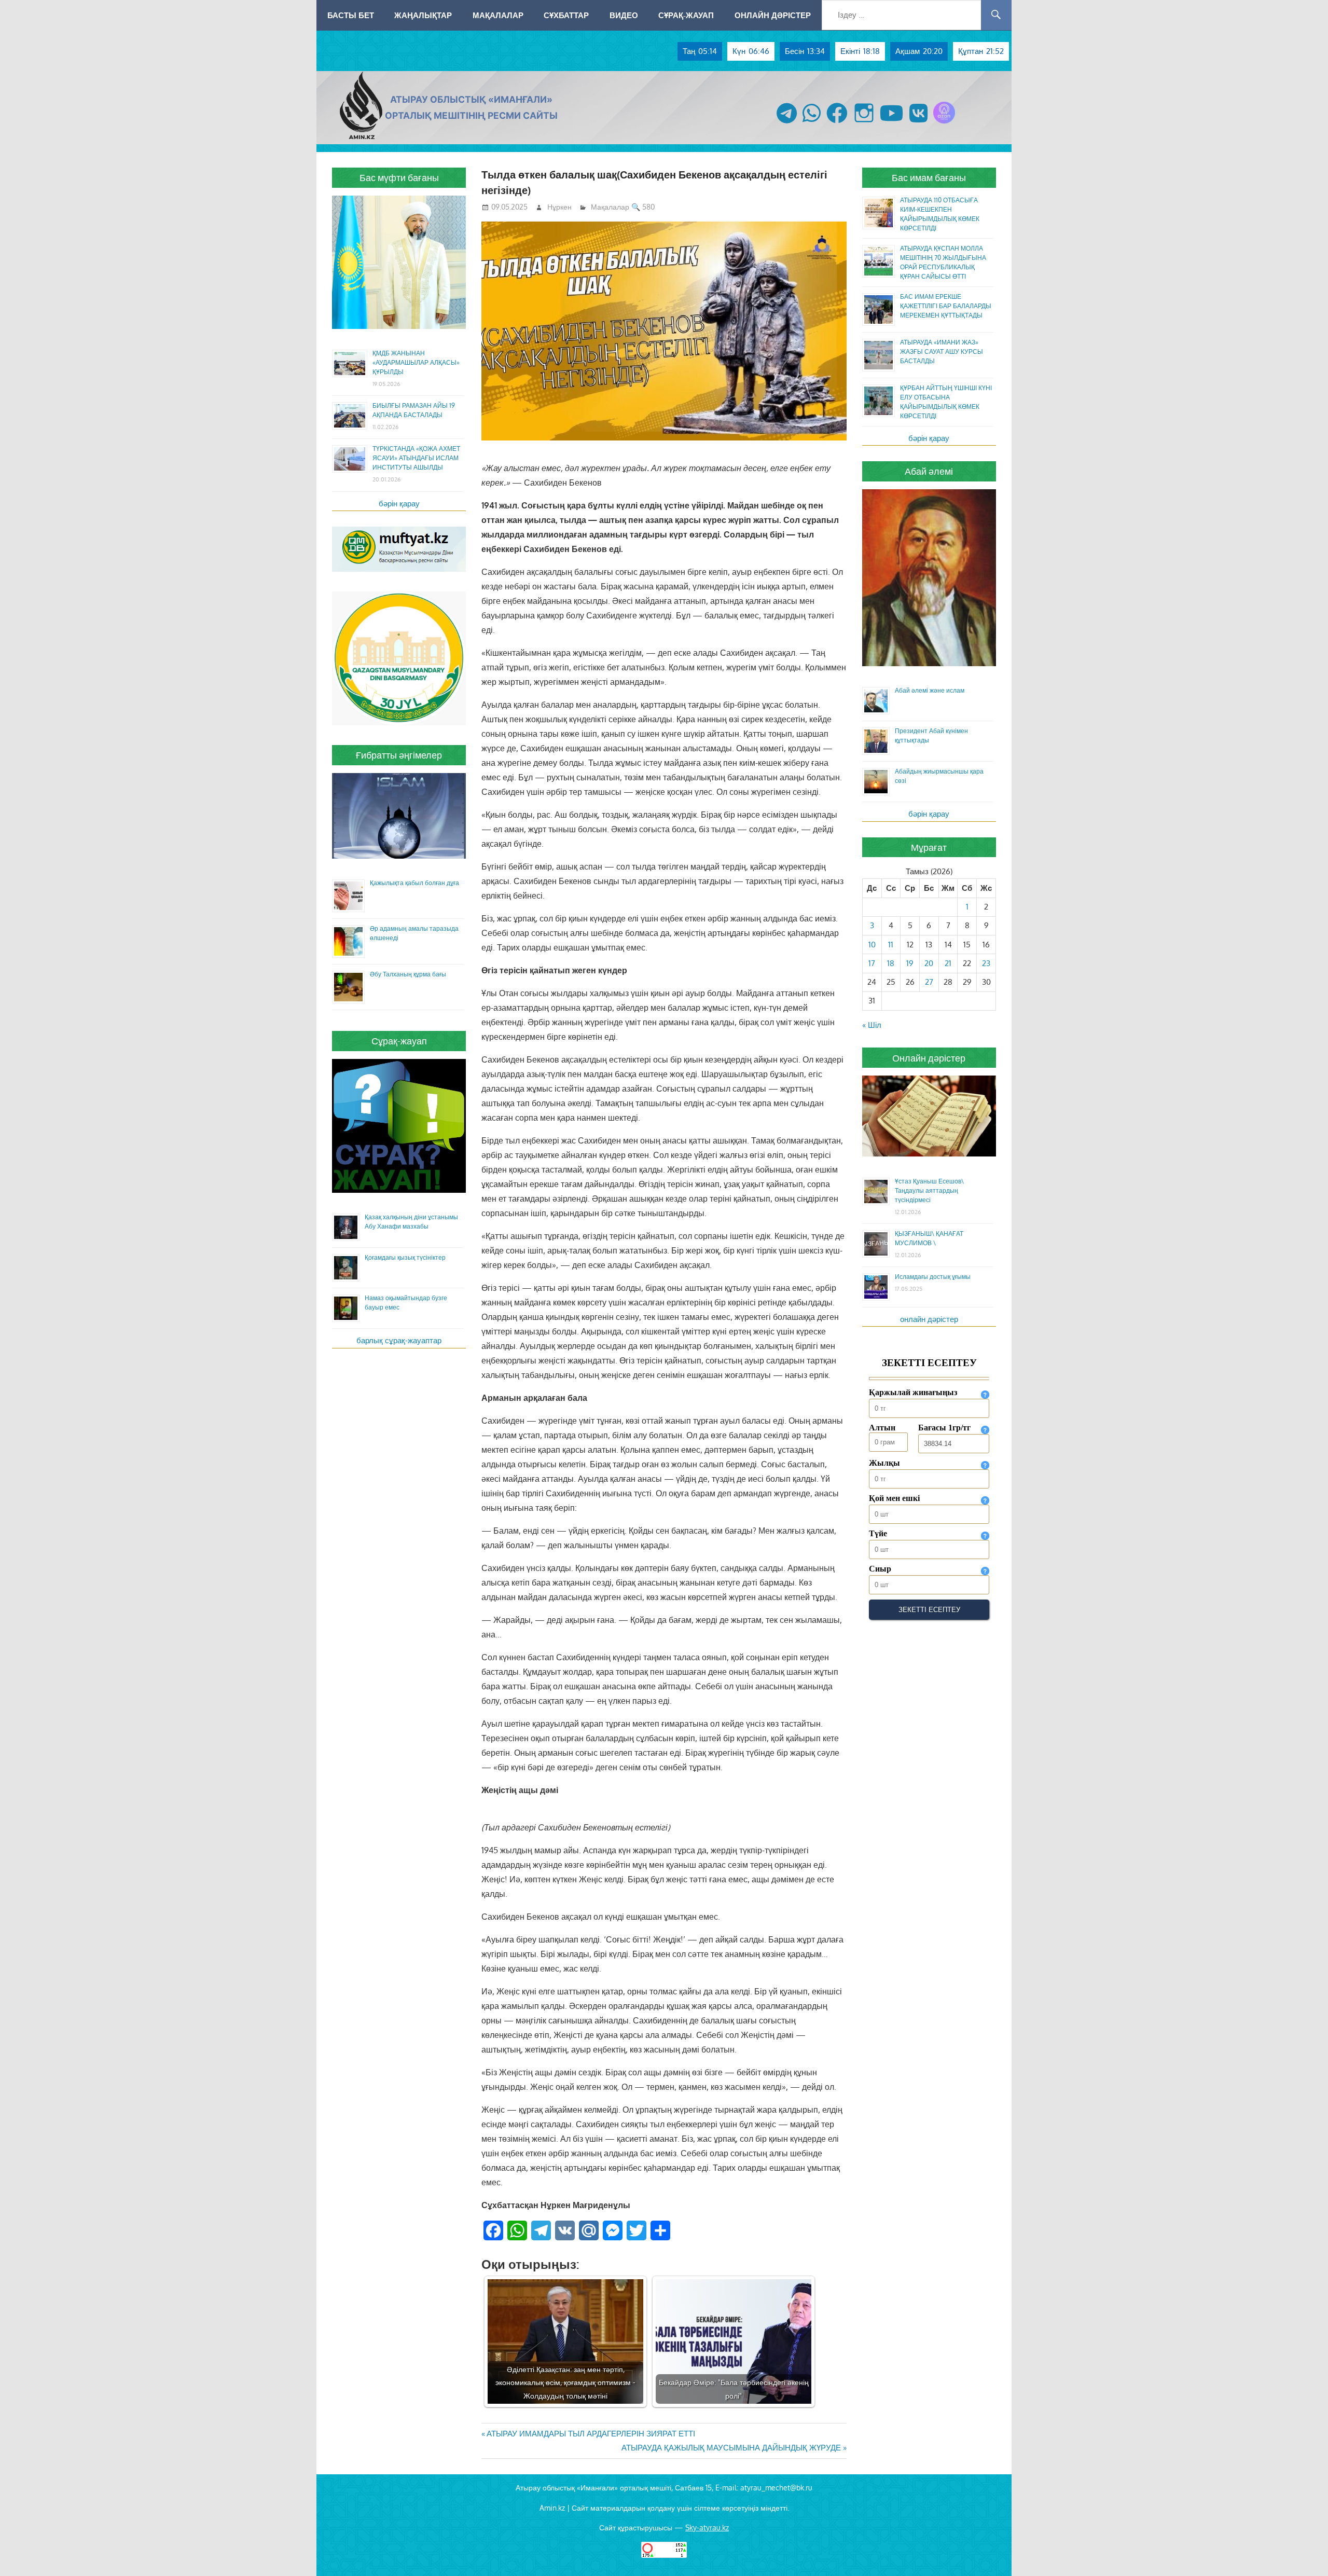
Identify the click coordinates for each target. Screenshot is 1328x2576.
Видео (624, 15)
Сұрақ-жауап (686, 15)
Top (1303, 2551)
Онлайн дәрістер (773, 15)
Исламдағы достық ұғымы (933, 1277)
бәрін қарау (399, 504)
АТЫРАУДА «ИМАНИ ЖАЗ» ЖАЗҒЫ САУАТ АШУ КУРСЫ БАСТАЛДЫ (942, 352)
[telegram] (787, 123)
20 (929, 963)
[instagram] (864, 123)
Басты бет (351, 15)
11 (891, 945)
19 (910, 963)
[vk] (918, 123)
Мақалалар (498, 15)
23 (986, 963)
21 (948, 963)
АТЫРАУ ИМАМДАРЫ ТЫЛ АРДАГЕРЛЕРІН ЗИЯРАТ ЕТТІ (591, 2434)
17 (872, 963)
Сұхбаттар (566, 15)
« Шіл (872, 1025)
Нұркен (559, 207)
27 (929, 982)
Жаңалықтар (423, 15)
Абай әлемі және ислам (930, 690)
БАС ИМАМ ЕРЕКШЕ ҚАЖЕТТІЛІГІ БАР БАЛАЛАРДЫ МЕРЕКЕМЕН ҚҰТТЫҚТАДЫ (946, 306)
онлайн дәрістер (929, 1319)
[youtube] (892, 123)
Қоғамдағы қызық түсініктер (405, 1257)
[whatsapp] (812, 123)
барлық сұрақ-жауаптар (399, 1340)
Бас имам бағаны (929, 177)
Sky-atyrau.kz (707, 2527)
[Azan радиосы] (944, 123)
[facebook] (837, 123)
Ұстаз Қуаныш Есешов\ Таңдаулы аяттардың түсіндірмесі (929, 1190)
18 (891, 963)
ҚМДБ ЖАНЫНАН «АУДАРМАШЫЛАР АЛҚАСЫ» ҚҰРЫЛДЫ (416, 362)
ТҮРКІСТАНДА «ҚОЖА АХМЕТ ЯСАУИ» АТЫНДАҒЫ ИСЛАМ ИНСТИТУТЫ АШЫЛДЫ (416, 458)
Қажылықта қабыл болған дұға (414, 883)
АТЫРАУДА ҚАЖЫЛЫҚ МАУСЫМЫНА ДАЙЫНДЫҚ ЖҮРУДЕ (731, 2448)
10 (872, 945)
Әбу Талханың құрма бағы (408, 974)
